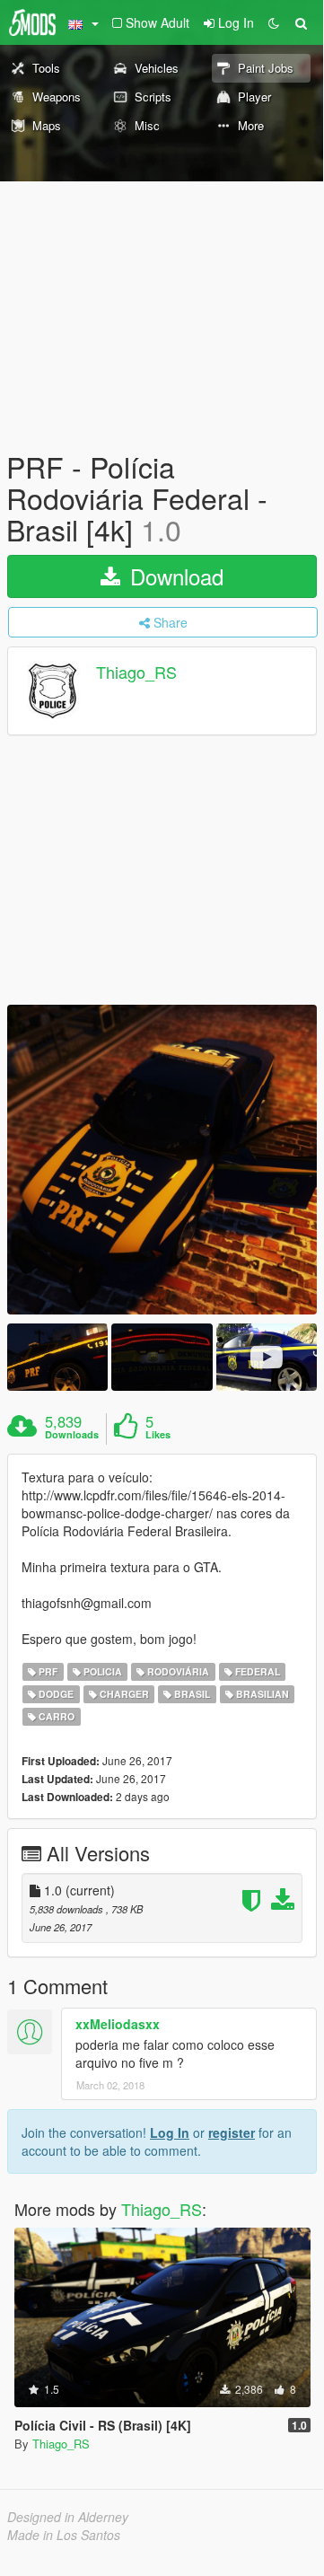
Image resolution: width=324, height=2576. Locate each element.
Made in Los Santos (64, 2535)
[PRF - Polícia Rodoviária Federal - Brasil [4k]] (162, 1160)
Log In (170, 2132)
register (232, 2132)
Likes (158, 1435)
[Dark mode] (274, 22)
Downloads (72, 1435)
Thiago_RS (136, 672)
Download (174, 576)
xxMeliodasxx (118, 2024)
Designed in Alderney (68, 2517)
